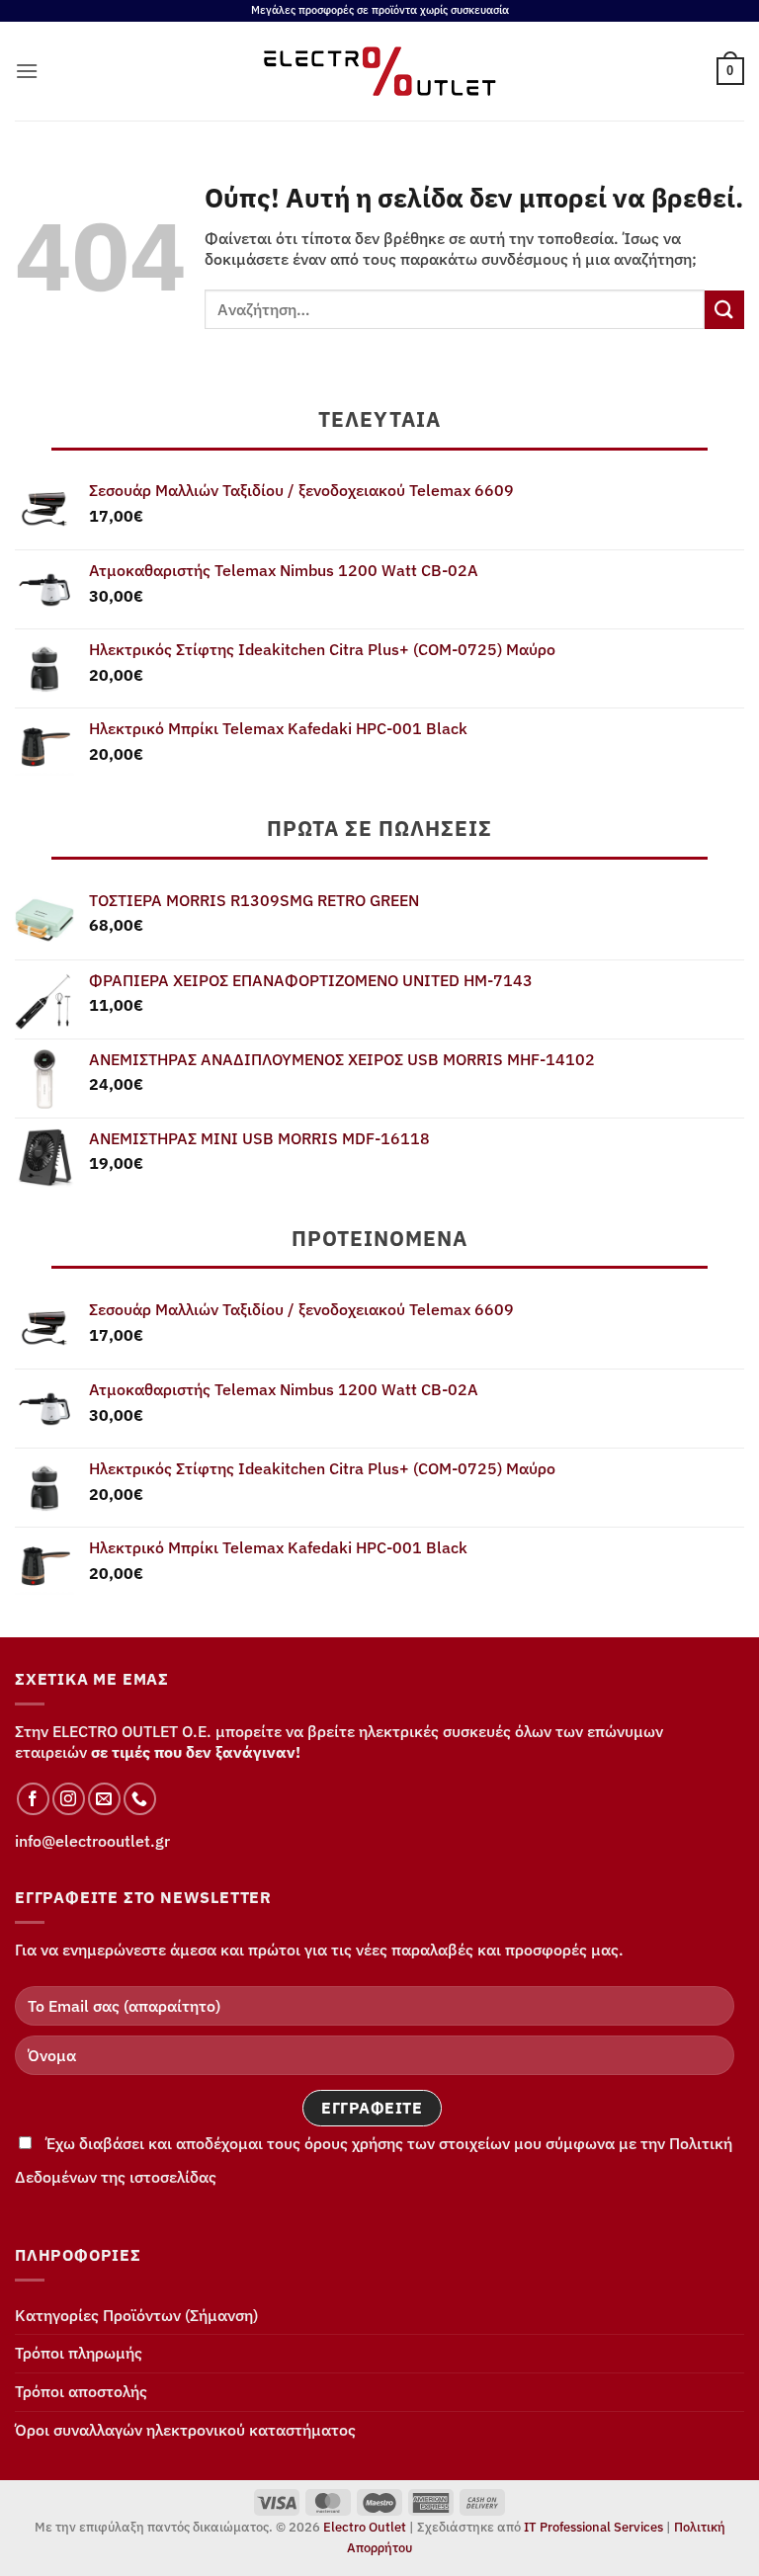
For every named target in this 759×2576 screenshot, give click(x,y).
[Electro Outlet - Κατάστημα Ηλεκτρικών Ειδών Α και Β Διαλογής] (380, 71)
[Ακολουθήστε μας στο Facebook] (33, 1799)
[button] (27, 71)
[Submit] (724, 310)
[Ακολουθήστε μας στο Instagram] (69, 1799)
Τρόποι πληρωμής (79, 2353)
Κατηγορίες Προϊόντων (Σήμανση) (136, 2315)
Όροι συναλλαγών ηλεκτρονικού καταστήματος (185, 2430)
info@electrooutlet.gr (92, 1841)
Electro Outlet (365, 2527)
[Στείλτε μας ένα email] (104, 1799)
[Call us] (140, 1799)
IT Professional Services (593, 2527)
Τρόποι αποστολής (81, 2391)
